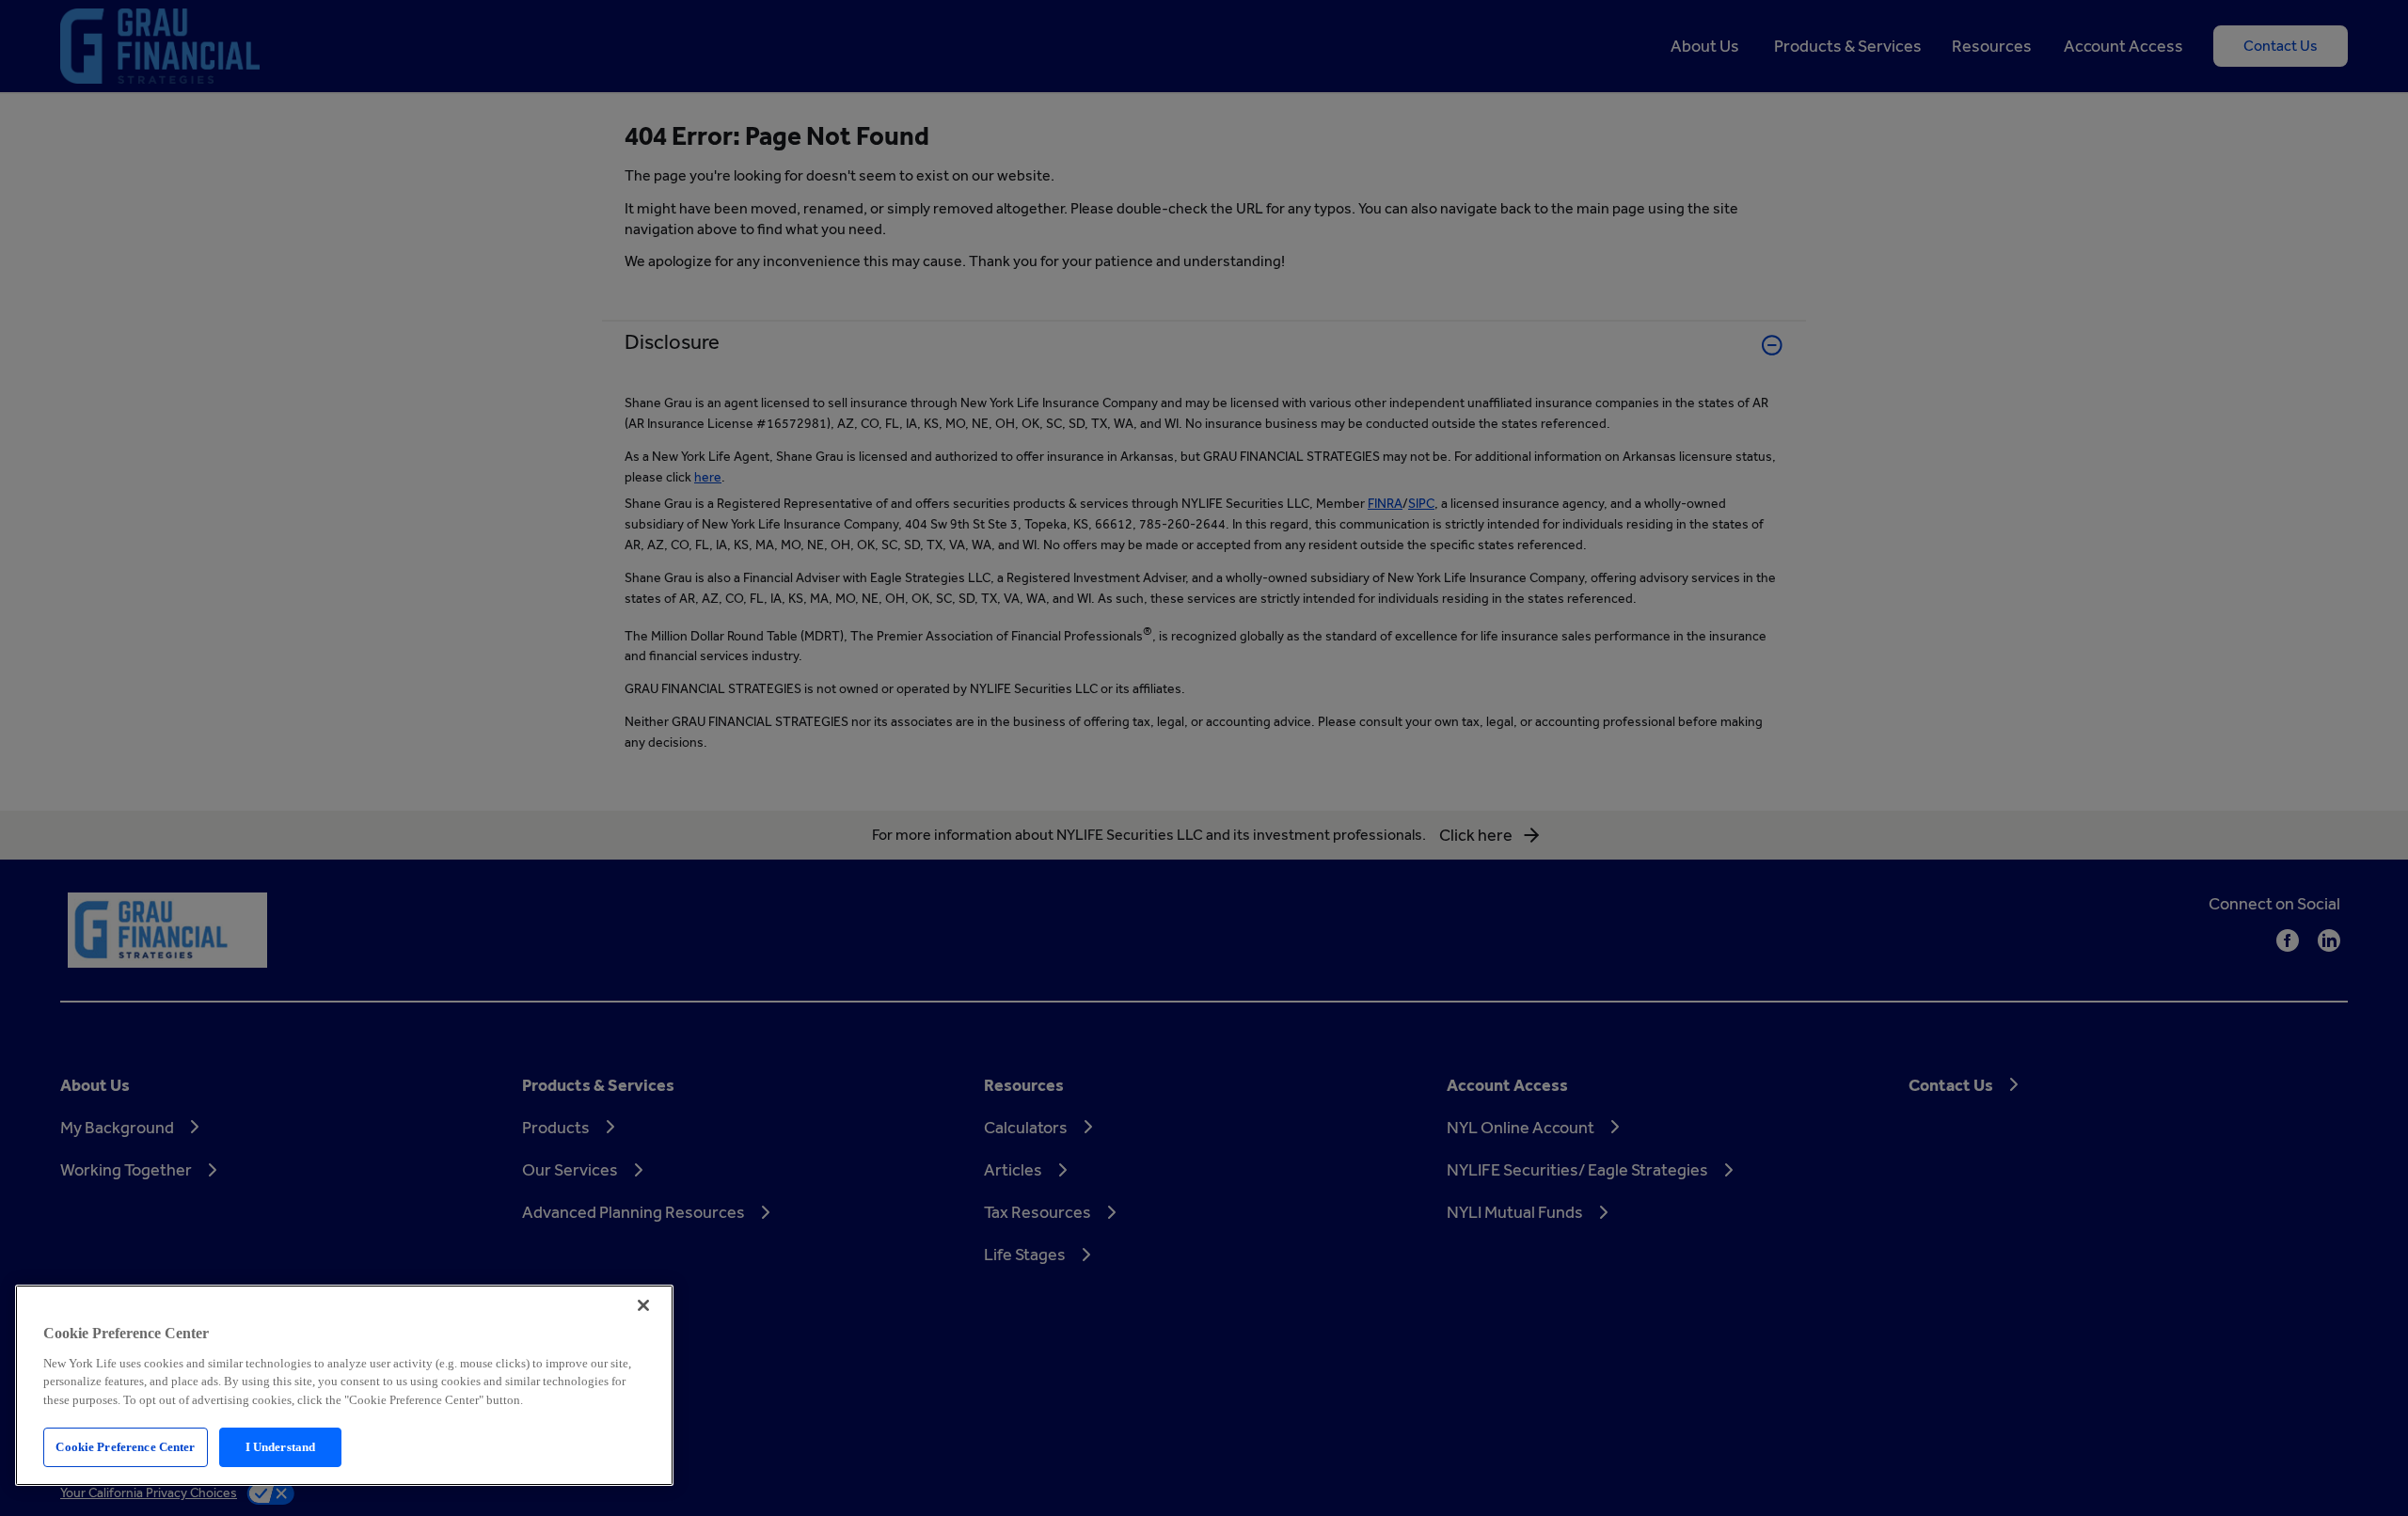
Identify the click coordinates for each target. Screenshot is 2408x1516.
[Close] (643, 1305)
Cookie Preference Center (125, 1447)
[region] (344, 1385)
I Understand (281, 1447)
